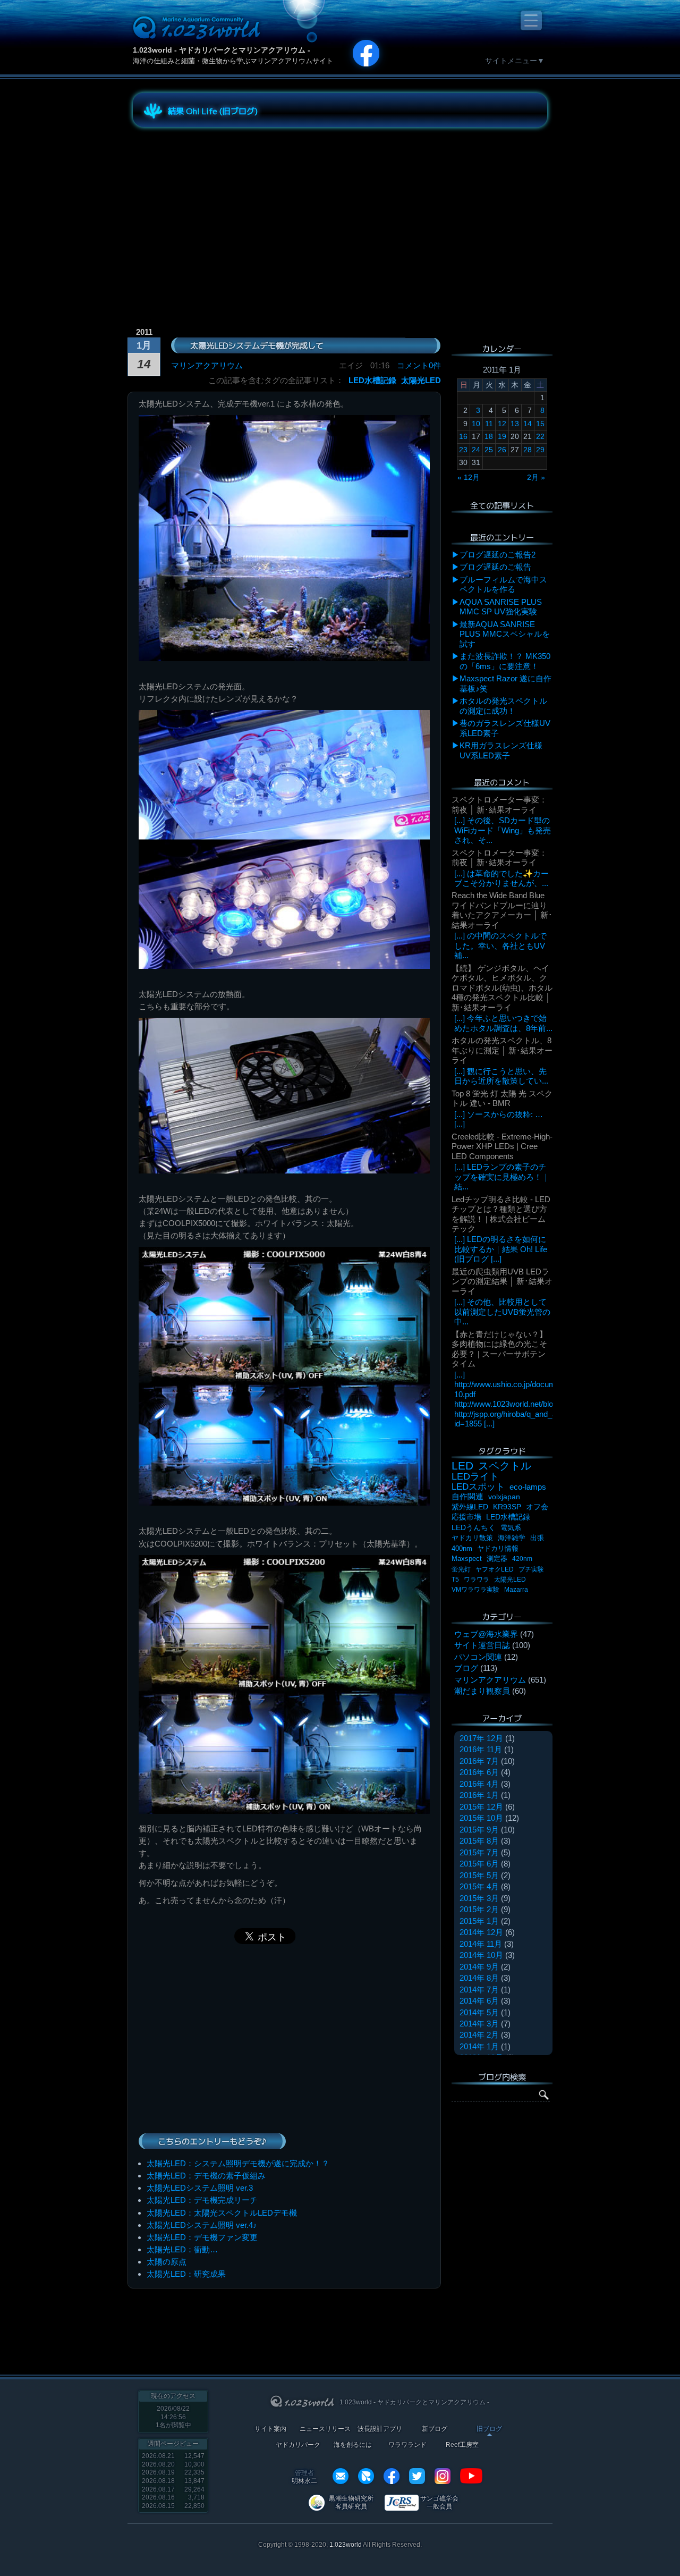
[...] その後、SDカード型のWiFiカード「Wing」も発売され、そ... (503, 830)
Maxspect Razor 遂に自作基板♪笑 (505, 683)
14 (528, 424)
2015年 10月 (481, 1818)
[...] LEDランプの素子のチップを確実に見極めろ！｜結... (502, 1177)
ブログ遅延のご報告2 (498, 555)
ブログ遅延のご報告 (495, 567)
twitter (417, 2476)
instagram (443, 2476)
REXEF (366, 2476)
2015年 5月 (479, 1875)
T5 (455, 1580)
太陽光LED (421, 380)
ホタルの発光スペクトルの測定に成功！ (503, 706)
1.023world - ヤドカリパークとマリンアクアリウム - (222, 50)
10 (476, 424)
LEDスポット (478, 1487)
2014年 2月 (479, 2035)
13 (515, 424)
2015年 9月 (479, 1830)
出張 (537, 1538)
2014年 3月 (479, 2024)
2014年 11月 (481, 1944)
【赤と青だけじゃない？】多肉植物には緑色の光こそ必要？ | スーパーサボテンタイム (499, 1349)
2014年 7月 (479, 1990)
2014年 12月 (481, 1932)
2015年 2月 (479, 1909)
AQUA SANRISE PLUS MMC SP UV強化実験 (501, 607)
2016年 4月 (479, 1784)
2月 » (536, 477)
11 (489, 424)
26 (502, 450)
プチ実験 (531, 1569)
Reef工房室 (462, 2445)
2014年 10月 (481, 1955)
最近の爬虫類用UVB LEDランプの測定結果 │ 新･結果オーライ (502, 1281)
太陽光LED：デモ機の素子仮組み (206, 2176)
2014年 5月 (479, 2012)
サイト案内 (270, 2429)
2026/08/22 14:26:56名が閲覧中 (173, 2417)
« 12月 (469, 477)
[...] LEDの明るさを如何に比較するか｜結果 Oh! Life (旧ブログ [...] (501, 1249)
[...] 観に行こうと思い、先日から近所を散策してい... (501, 1076)
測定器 (497, 1559)
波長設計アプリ (380, 2429)
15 (540, 424)
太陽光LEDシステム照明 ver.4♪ (202, 2225)
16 (463, 436)
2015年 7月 (479, 1852)
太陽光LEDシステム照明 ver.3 (200, 2188)
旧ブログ (489, 2429)
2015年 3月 (479, 1898)
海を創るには (353, 2445)
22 (540, 436)
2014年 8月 (479, 1978)
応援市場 (466, 1517)
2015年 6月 (479, 1864)
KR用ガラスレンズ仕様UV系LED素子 (501, 750)
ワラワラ (477, 1580)
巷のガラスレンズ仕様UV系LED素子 (505, 728)
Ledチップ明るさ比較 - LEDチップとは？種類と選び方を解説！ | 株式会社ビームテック (501, 1214)
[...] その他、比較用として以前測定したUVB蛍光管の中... (502, 1312)
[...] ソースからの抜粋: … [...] (499, 1119)
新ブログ (435, 2429)
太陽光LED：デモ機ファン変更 (202, 2237)
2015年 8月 (479, 1841)
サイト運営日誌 (482, 1645)
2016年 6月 (479, 1772)
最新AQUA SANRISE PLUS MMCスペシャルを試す (505, 634)
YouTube (471, 2476)
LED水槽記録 (372, 380)
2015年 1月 (479, 1921)
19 (502, 436)
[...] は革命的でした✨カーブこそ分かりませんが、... (501, 878)
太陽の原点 (167, 2262)
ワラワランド (407, 2445)
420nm (522, 1559)
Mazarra (516, 1590)
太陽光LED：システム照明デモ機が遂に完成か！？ (238, 2163)
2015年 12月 (481, 1807)
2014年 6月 (479, 2001)
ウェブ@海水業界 (486, 1634)
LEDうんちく (474, 1528)
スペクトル (505, 1466)
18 (489, 436)
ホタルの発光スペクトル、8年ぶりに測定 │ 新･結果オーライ (502, 1050)
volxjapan (504, 1497)
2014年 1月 (479, 2046)
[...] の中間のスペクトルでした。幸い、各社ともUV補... (500, 945)
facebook (392, 2476)
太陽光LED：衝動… (182, 2249)
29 (540, 450)
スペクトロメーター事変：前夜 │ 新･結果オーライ (499, 804)
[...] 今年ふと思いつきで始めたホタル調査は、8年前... (503, 1023)
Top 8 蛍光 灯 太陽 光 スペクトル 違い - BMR (502, 1098)
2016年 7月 (479, 1761)
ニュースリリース (325, 2429)
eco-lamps (528, 1487)
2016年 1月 (479, 1795)
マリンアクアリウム (207, 365)
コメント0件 (419, 365)
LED (462, 1466)
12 (502, 424)
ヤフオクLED (495, 1569)
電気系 (511, 1528)
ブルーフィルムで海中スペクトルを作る (503, 584)
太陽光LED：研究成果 (186, 2274)
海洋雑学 (512, 1538)
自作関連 (467, 1496)
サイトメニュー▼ (515, 61)
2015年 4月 (479, 1886)
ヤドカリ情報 (498, 1548)
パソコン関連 (478, 1657)
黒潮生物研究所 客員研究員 (351, 2502)
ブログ (466, 1668)
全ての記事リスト (502, 505)
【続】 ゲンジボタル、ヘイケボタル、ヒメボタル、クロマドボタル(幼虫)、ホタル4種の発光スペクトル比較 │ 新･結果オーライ (502, 988)
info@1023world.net (341, 2476)
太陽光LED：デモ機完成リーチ (202, 2200)
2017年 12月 (481, 1738)
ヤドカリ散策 (472, 1538)
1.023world (346, 2545)
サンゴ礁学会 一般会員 (439, 2502)
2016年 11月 (481, 1749)
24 (476, 450)
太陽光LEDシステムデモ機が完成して (257, 345)
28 (528, 450)
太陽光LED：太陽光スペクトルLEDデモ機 (222, 2213)
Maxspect (467, 1559)
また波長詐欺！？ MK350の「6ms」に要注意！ (505, 661)
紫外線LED (470, 1507)
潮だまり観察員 (482, 1691)
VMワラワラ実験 (475, 1590)
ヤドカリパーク (298, 2445)
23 (463, 450)
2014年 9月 (479, 1967)
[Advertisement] (228, 209)
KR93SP (507, 1507)
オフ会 (537, 1507)
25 (489, 450)
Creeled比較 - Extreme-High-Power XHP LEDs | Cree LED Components (502, 1146)
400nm (462, 1548)
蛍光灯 (461, 1569)
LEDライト (475, 1476)
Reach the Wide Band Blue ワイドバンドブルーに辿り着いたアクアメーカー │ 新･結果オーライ (502, 910)
